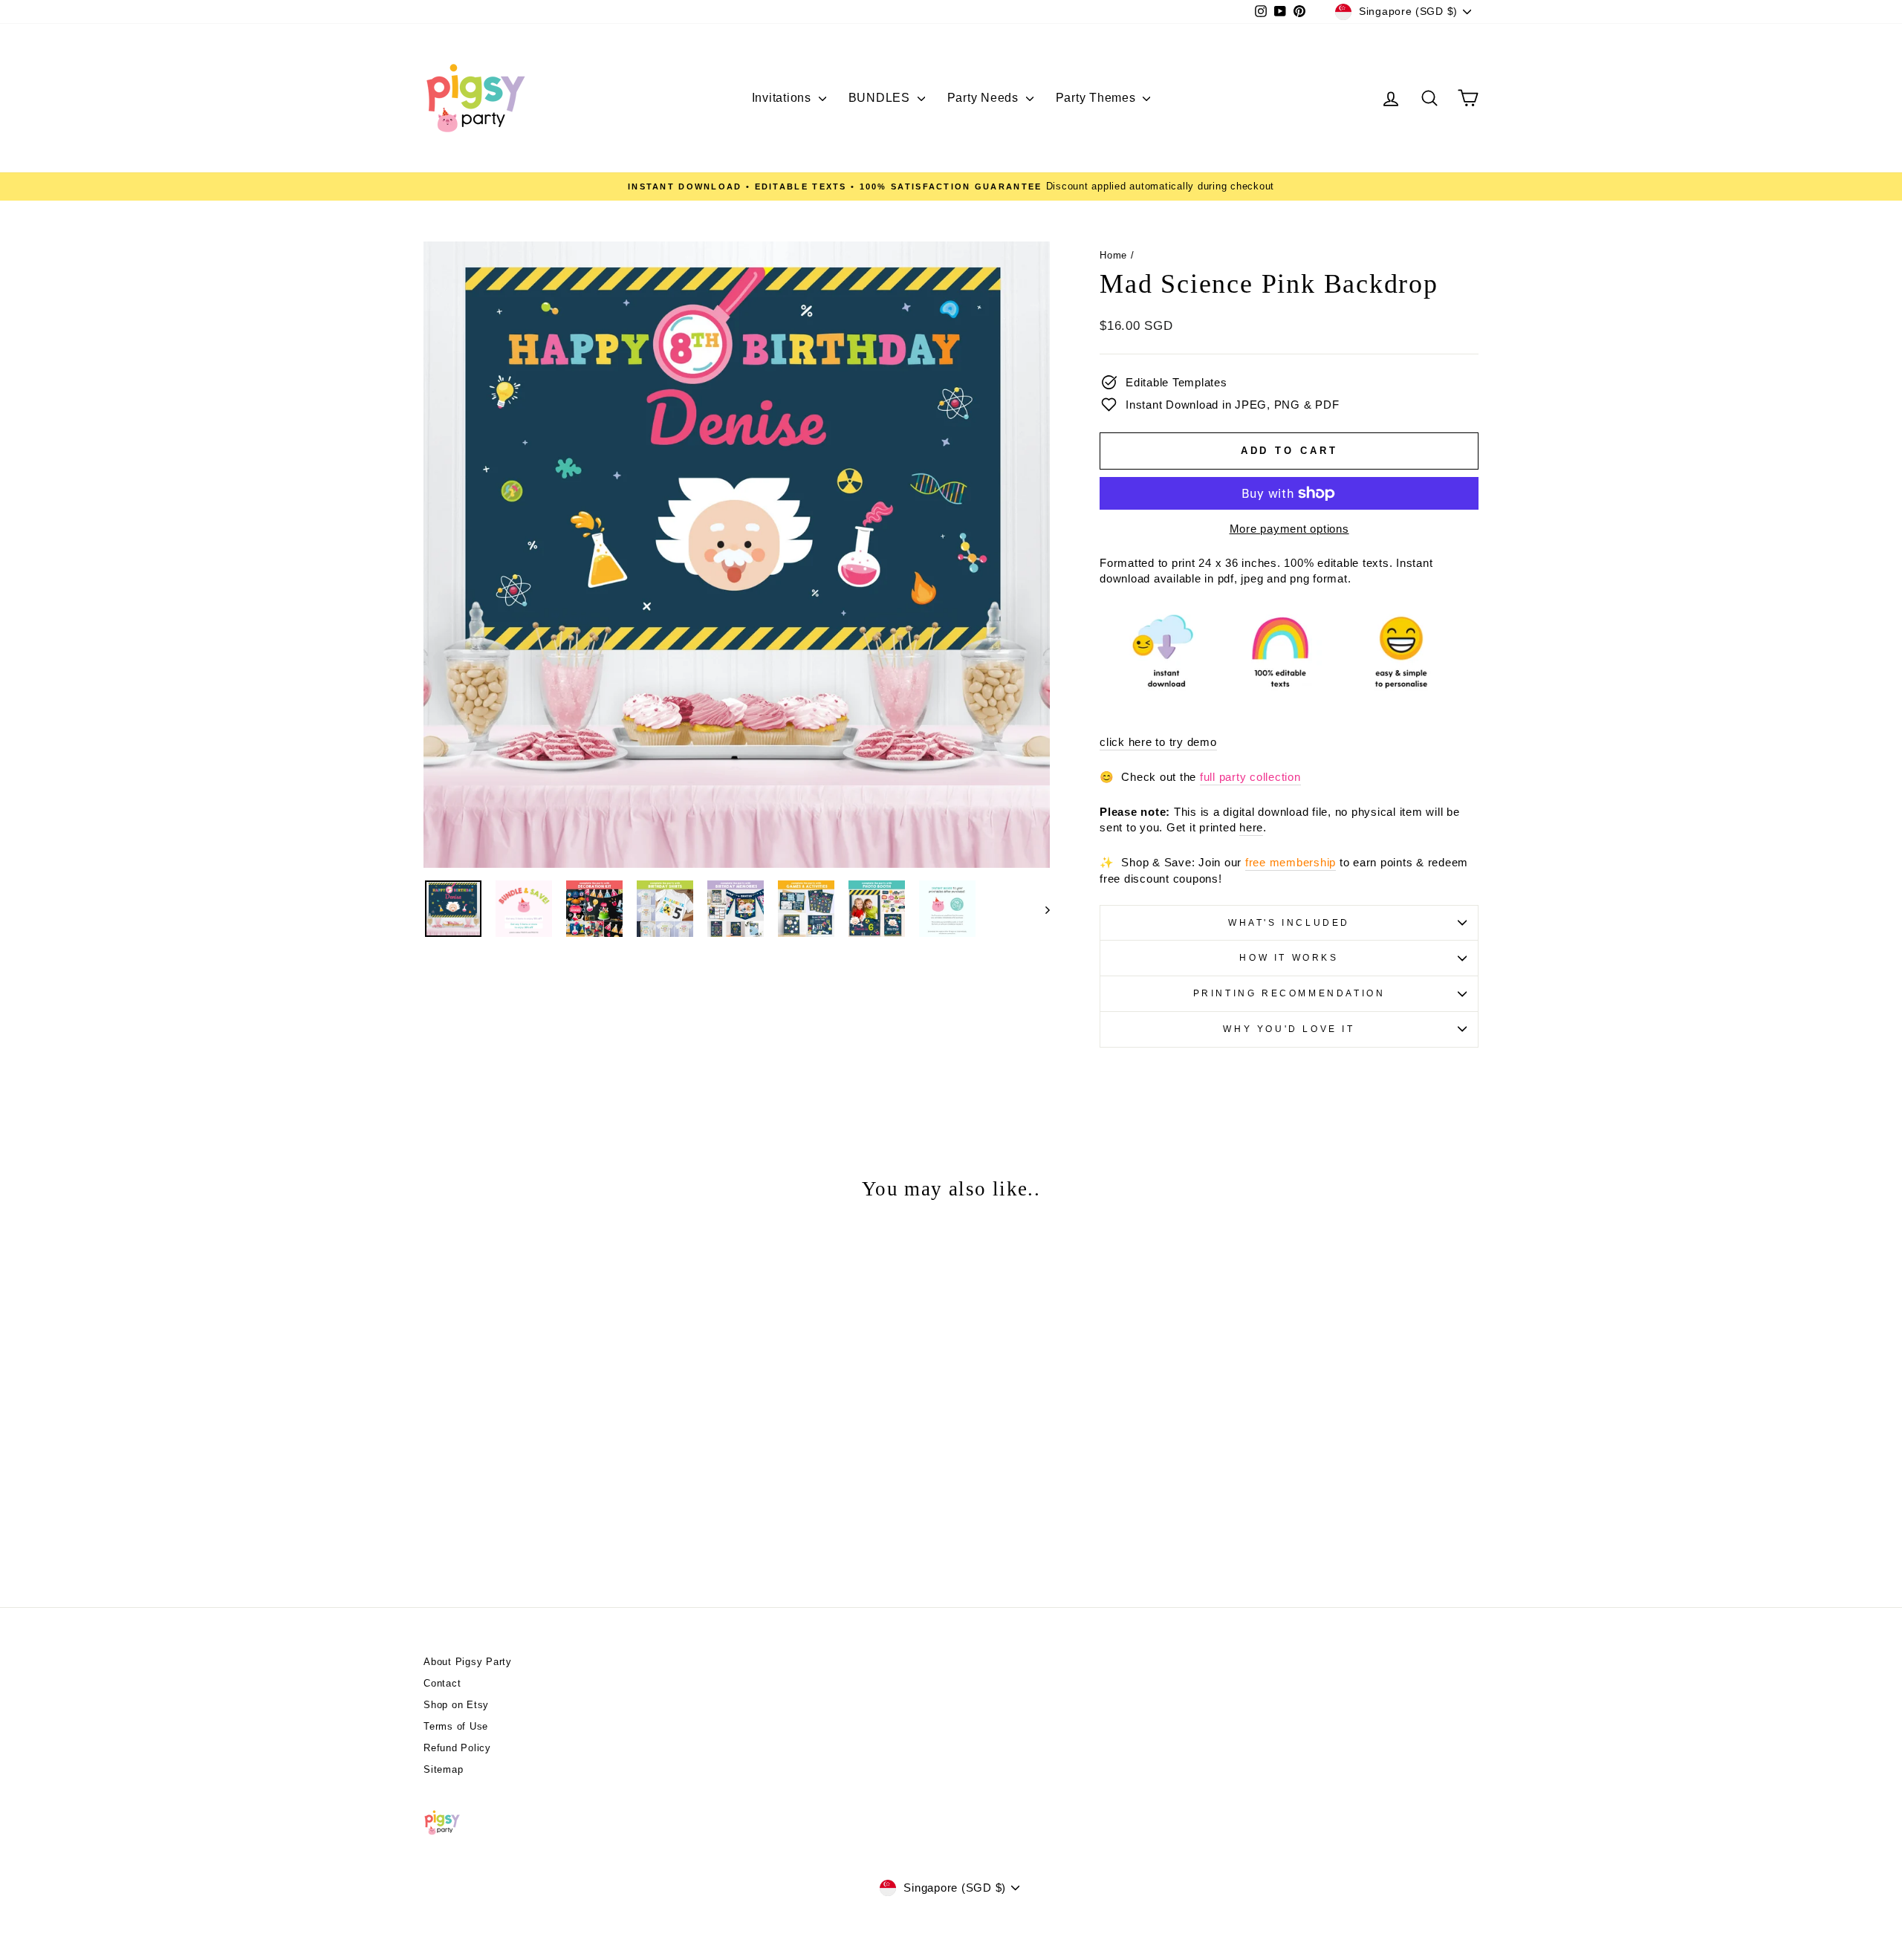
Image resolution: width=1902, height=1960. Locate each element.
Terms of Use (456, 1726)
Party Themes (1098, 98)
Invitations (783, 98)
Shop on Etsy (456, 1705)
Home (1113, 255)
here (1251, 827)
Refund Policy (457, 1748)
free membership (1291, 862)
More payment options (1289, 529)
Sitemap (443, 1769)
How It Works (1289, 958)
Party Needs (985, 98)
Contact (442, 1683)
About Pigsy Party (468, 1662)
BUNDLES (881, 98)
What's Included (1289, 923)
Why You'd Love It (1289, 1029)
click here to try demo (1158, 742)
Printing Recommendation (1289, 993)
